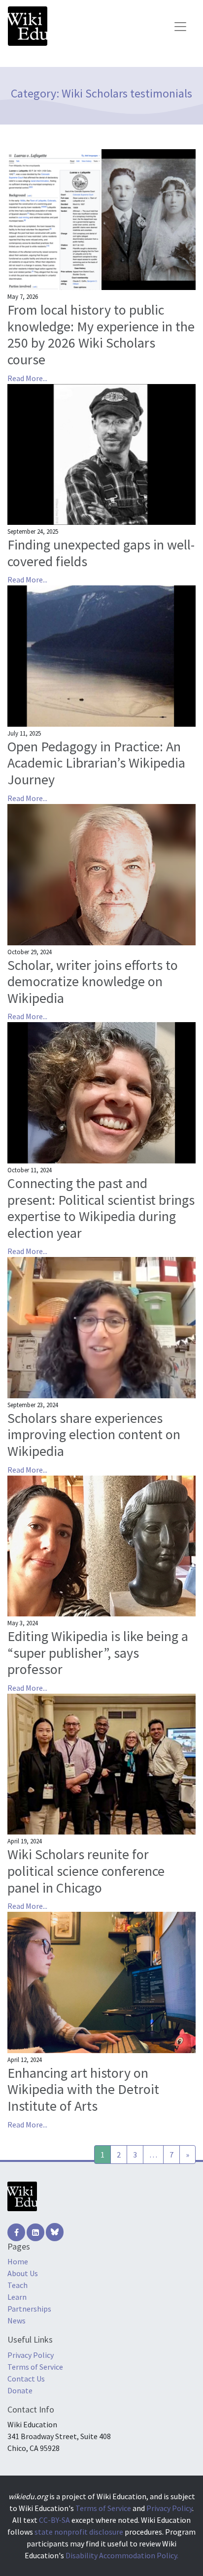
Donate (20, 2390)
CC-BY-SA (54, 2520)
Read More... (27, 378)
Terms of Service (35, 2367)
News (17, 2320)
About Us (23, 2273)
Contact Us (26, 2379)
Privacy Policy (31, 2355)
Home (18, 2261)
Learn (17, 2297)
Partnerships (29, 2309)
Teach (17, 2285)
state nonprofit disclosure (79, 2532)
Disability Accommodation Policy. (122, 2555)
